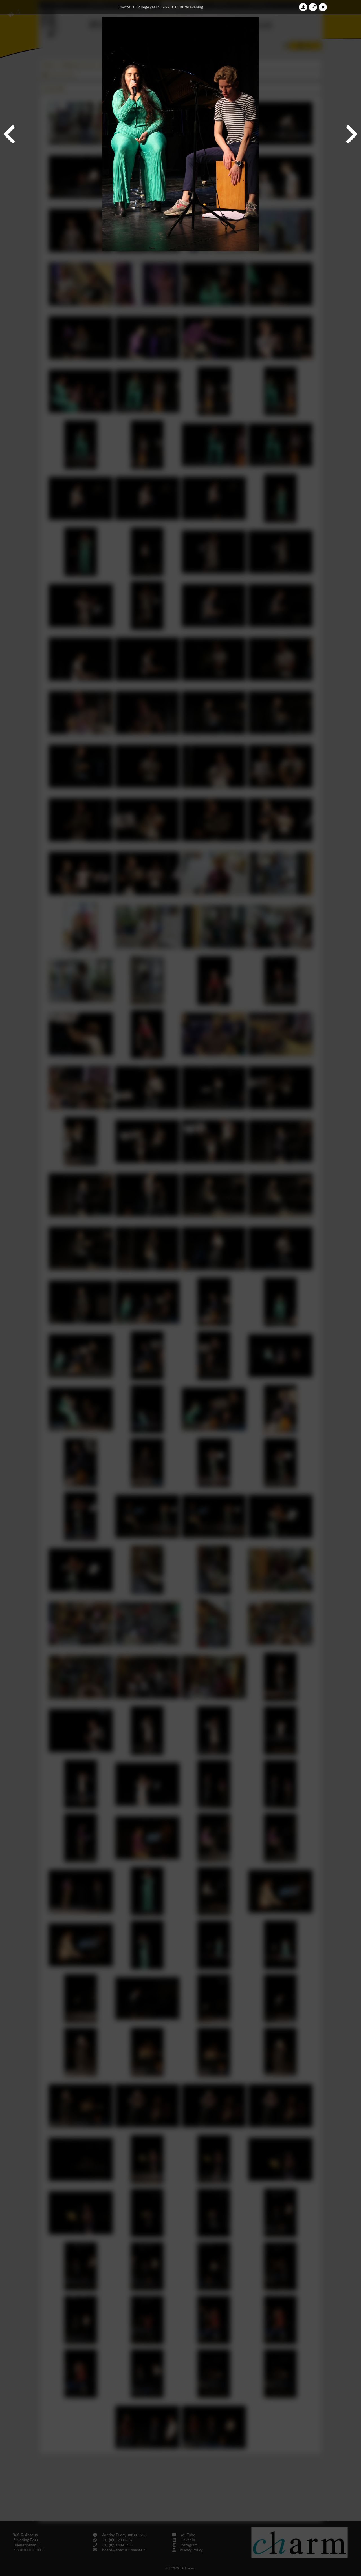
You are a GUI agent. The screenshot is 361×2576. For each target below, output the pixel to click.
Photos (125, 7)
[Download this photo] (303, 7)
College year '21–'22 (153, 7)
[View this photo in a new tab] (313, 7)
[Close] (323, 7)
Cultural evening (189, 7)
